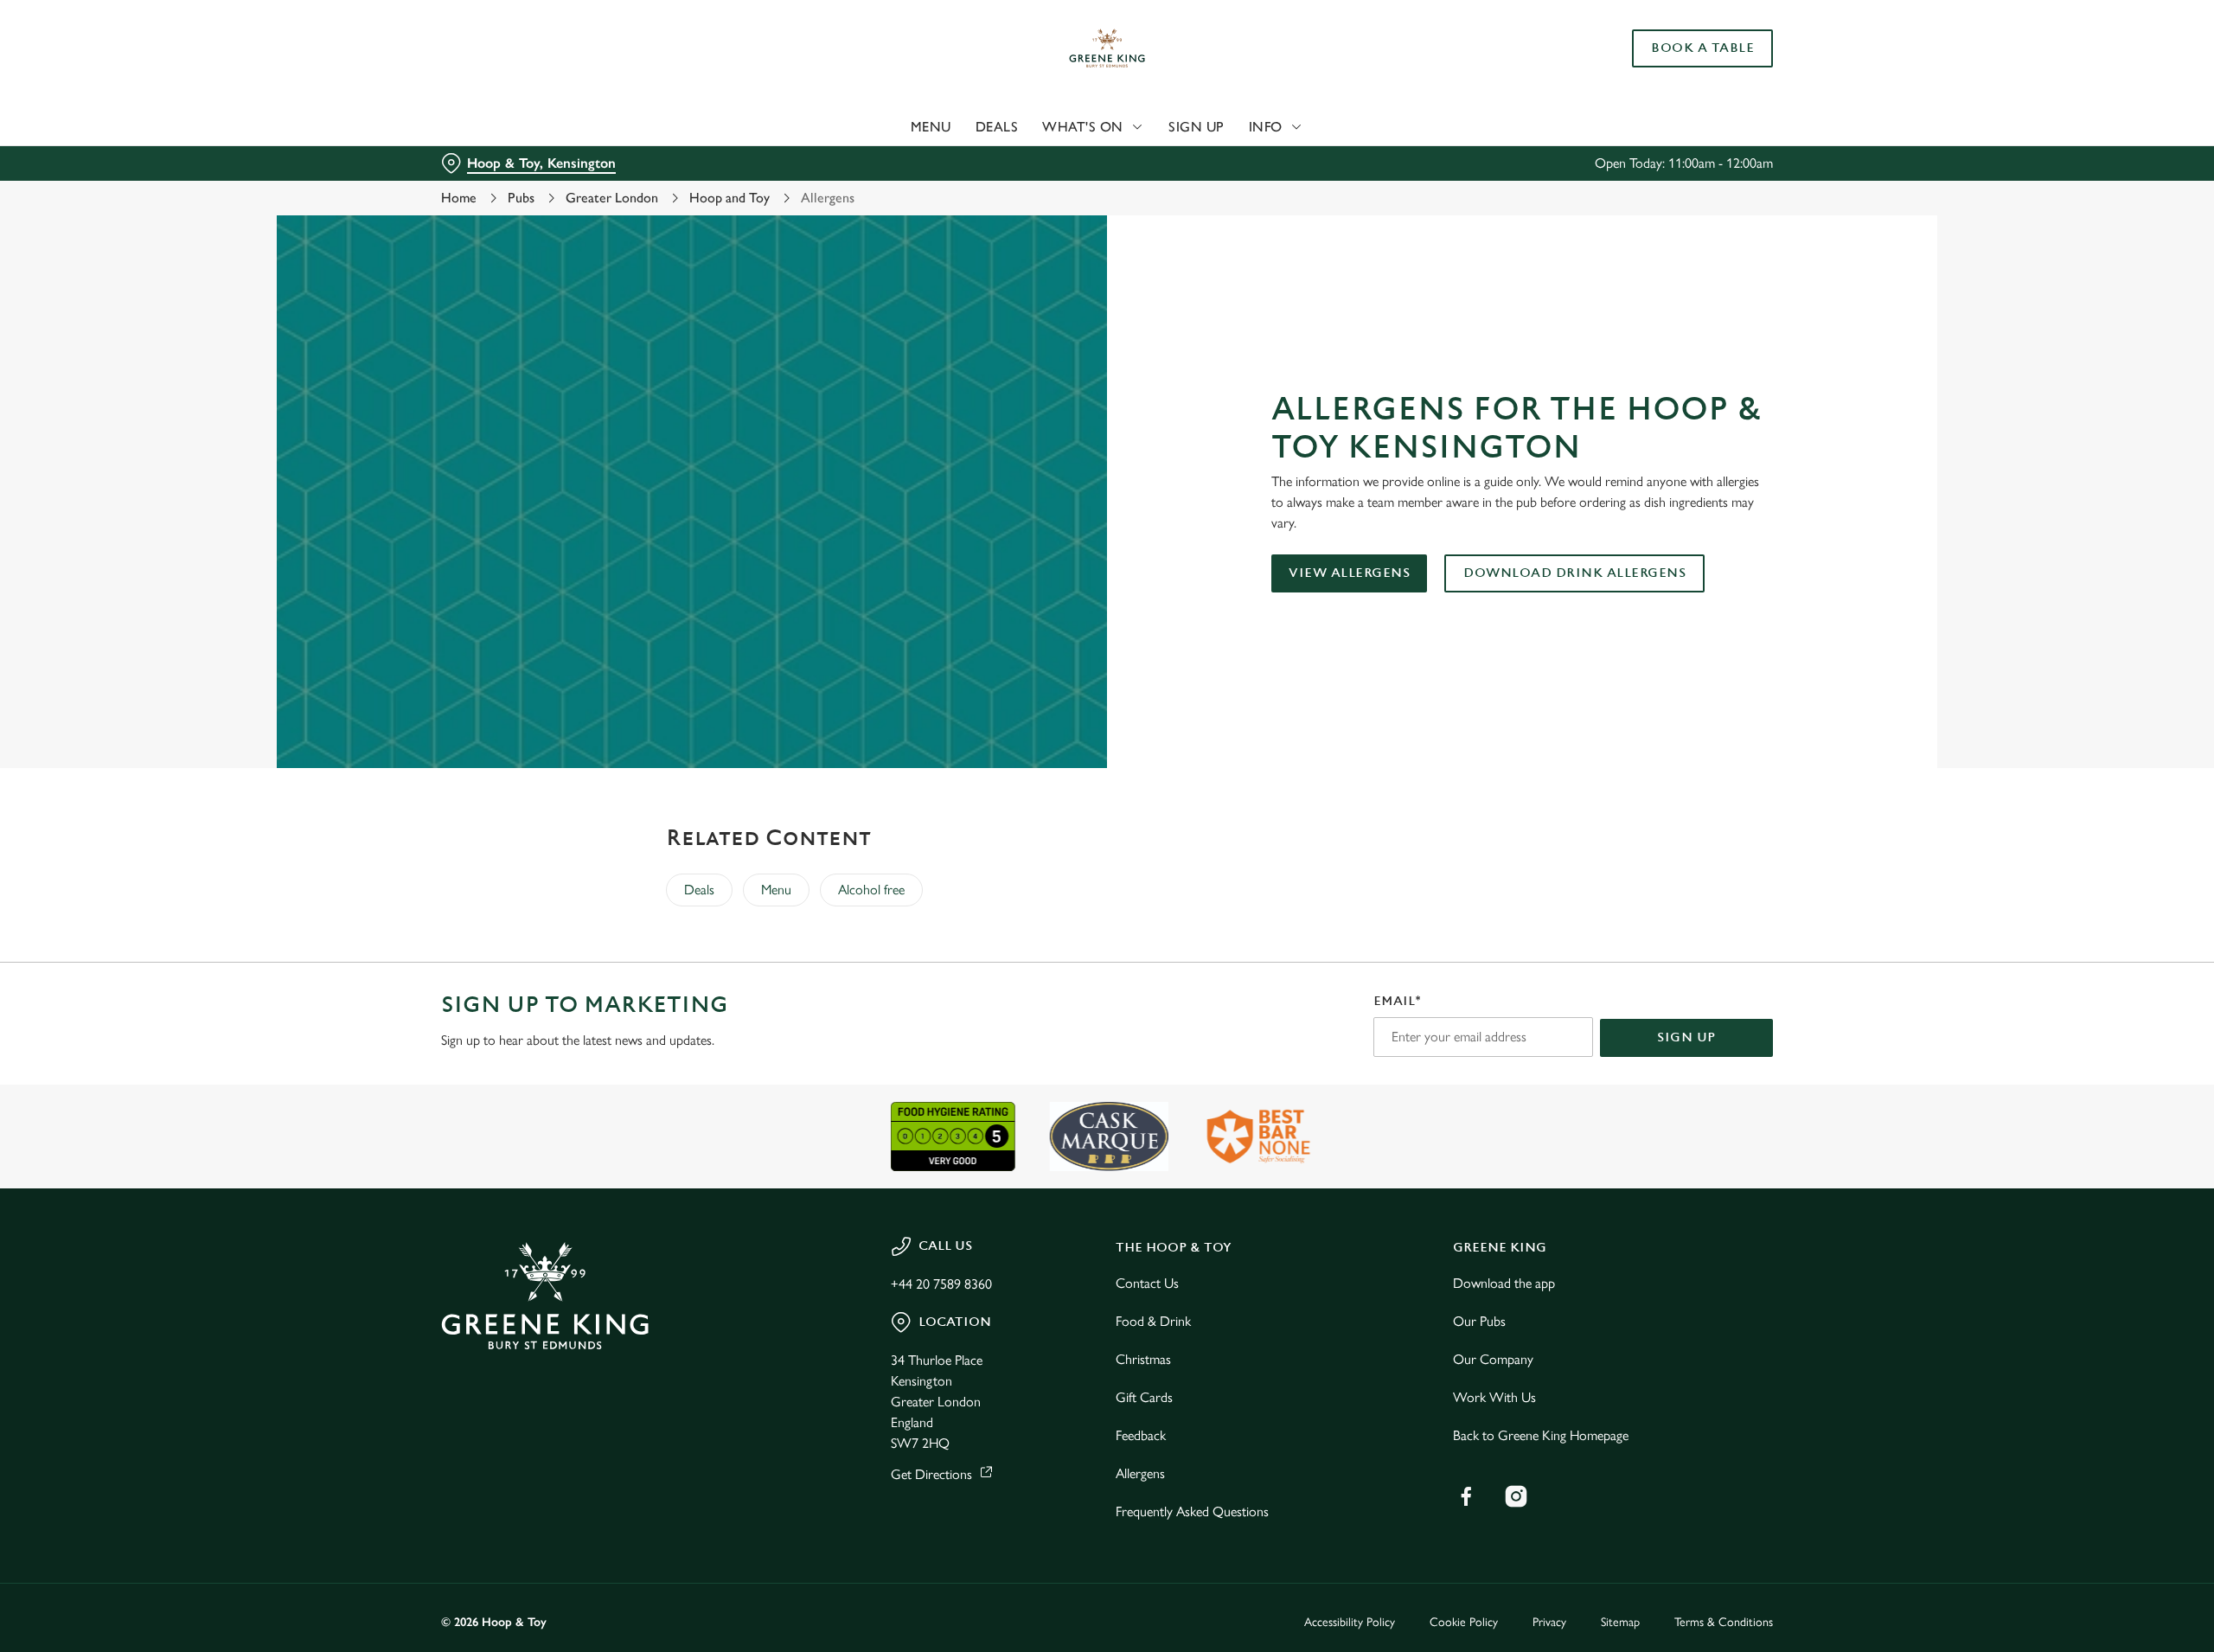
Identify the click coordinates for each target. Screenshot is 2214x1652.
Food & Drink (1153, 1321)
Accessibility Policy (1350, 1622)
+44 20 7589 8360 (941, 1284)
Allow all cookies (1675, 45)
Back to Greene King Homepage (1541, 1435)
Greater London (612, 198)
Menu (776, 890)
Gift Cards (1144, 1397)
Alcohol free (871, 890)
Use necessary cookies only (1675, 102)
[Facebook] (1466, 1496)
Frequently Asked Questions (1192, 1511)
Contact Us (1147, 1283)
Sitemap (1620, 1622)
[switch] (891, 160)
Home (459, 198)
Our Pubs (1479, 1321)
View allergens (1349, 573)
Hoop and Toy (729, 198)
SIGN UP (1686, 1037)
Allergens (1140, 1473)
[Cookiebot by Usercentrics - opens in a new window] (506, 161)
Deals (699, 890)
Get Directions (931, 1474)
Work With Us (1494, 1397)
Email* (1397, 1001)
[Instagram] (1516, 1496)
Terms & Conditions (1724, 1622)
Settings (1281, 160)
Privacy (1549, 1622)
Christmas (1143, 1359)
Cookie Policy (1464, 1622)
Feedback (1141, 1435)
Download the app (1504, 1283)
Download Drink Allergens (1574, 573)
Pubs (521, 198)
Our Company (1493, 1359)
